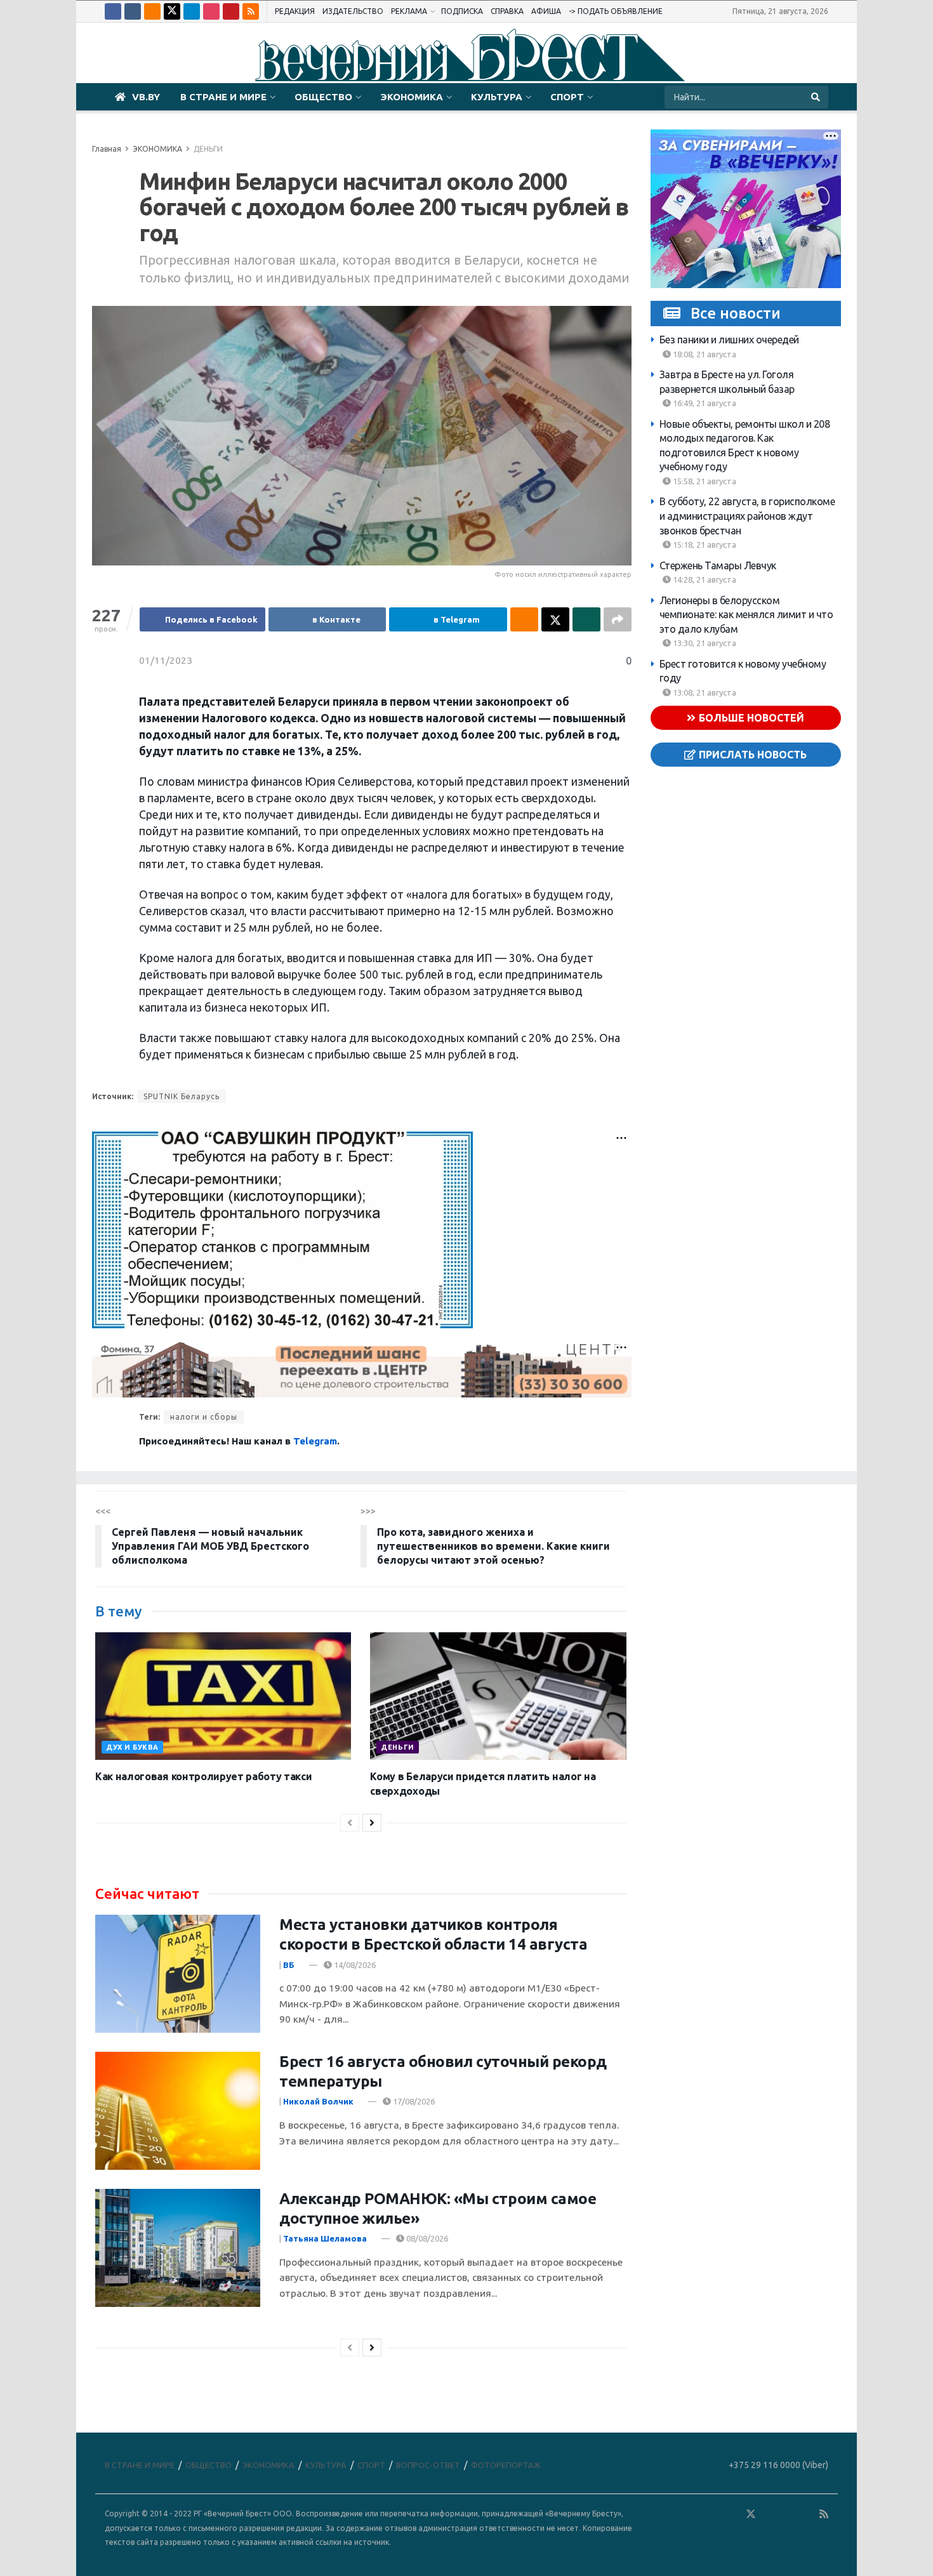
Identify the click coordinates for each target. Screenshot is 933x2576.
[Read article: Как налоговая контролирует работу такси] (223, 1696)
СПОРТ (567, 97)
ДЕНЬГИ (208, 149)
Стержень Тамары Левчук (718, 565)
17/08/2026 (413, 2101)
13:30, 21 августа (704, 643)
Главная (107, 149)
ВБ (289, 1965)
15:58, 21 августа (704, 481)
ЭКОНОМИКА (412, 97)
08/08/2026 (426, 2238)
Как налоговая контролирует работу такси (204, 1776)
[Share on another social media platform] (618, 619)
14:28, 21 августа (704, 579)
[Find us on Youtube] (231, 11)
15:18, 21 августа (704, 545)
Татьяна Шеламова (325, 2238)
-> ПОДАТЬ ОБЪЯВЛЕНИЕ (616, 11)
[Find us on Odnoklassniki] (152, 11)
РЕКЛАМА (409, 11)
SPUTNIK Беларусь (182, 1096)
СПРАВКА (507, 11)
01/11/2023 (166, 660)
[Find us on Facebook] (113, 11)
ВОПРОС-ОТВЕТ (428, 2465)
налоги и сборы (204, 1417)
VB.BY (146, 97)
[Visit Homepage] (466, 53)
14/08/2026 (354, 1965)
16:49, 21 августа (704, 403)
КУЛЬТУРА (497, 97)
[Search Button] (817, 97)
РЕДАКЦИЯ (295, 11)
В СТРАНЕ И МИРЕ (223, 97)
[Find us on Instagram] (211, 11)
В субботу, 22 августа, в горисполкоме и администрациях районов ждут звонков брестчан (747, 516)
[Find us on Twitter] (172, 11)
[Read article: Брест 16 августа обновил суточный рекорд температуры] (178, 2111)
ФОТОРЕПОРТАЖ (506, 2465)
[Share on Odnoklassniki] (524, 619)
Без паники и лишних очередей (729, 340)
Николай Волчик (318, 2101)
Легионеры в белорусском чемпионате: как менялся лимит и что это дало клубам (746, 615)
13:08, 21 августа (704, 692)
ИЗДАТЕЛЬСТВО (353, 11)
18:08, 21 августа (704, 354)
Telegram (315, 1441)
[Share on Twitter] (555, 619)
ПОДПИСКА (462, 11)
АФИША (546, 11)
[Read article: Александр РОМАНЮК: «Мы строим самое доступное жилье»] (178, 2248)
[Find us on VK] (133, 11)
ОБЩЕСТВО (323, 97)
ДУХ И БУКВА (132, 1747)
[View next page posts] (372, 1823)
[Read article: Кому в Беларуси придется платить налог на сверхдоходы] (498, 1696)
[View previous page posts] (350, 1823)
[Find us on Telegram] (192, 11)
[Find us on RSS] (251, 11)
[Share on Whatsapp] (586, 619)
